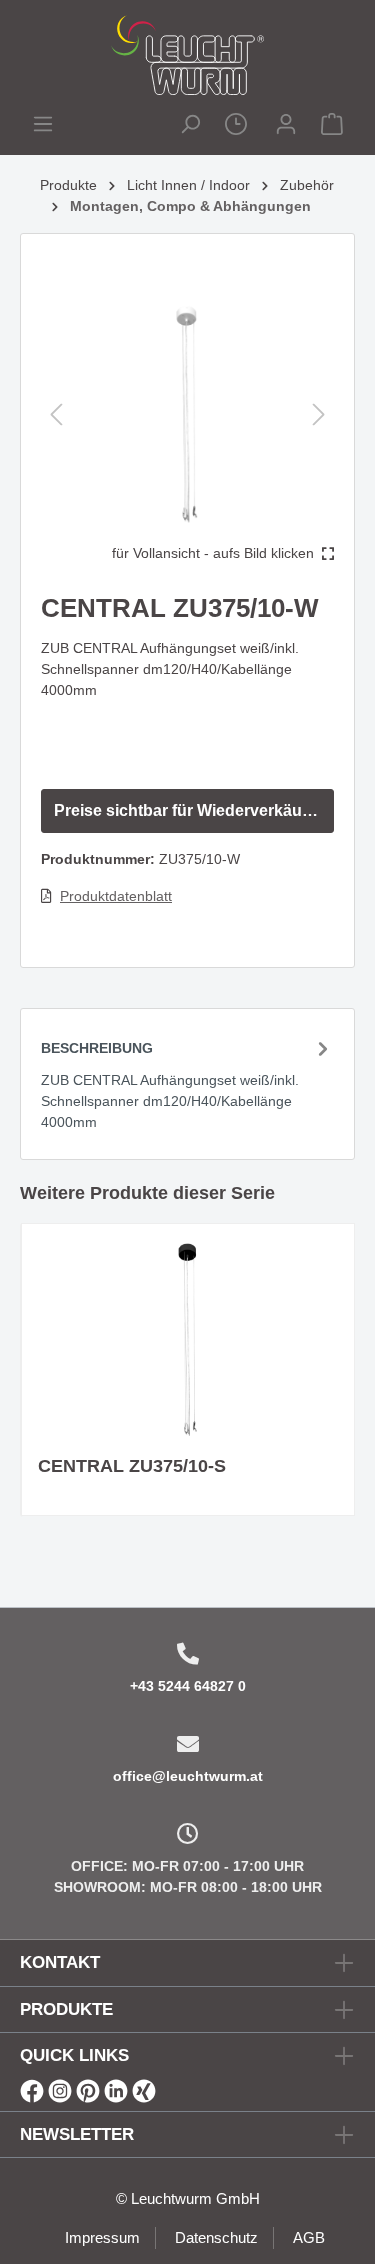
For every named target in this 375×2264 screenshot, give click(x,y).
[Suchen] (190, 126)
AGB (309, 2237)
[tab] (187, 1083)
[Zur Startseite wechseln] (187, 55)
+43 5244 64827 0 (188, 1686)
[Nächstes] (319, 414)
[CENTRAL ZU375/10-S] (188, 1340)
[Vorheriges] (56, 414)
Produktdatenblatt (116, 896)
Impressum (102, 2237)
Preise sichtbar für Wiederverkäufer (188, 810)
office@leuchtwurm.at (188, 1776)
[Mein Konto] (286, 126)
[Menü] (43, 126)
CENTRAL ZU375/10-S (132, 1466)
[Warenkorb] (332, 126)
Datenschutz (216, 2237)
